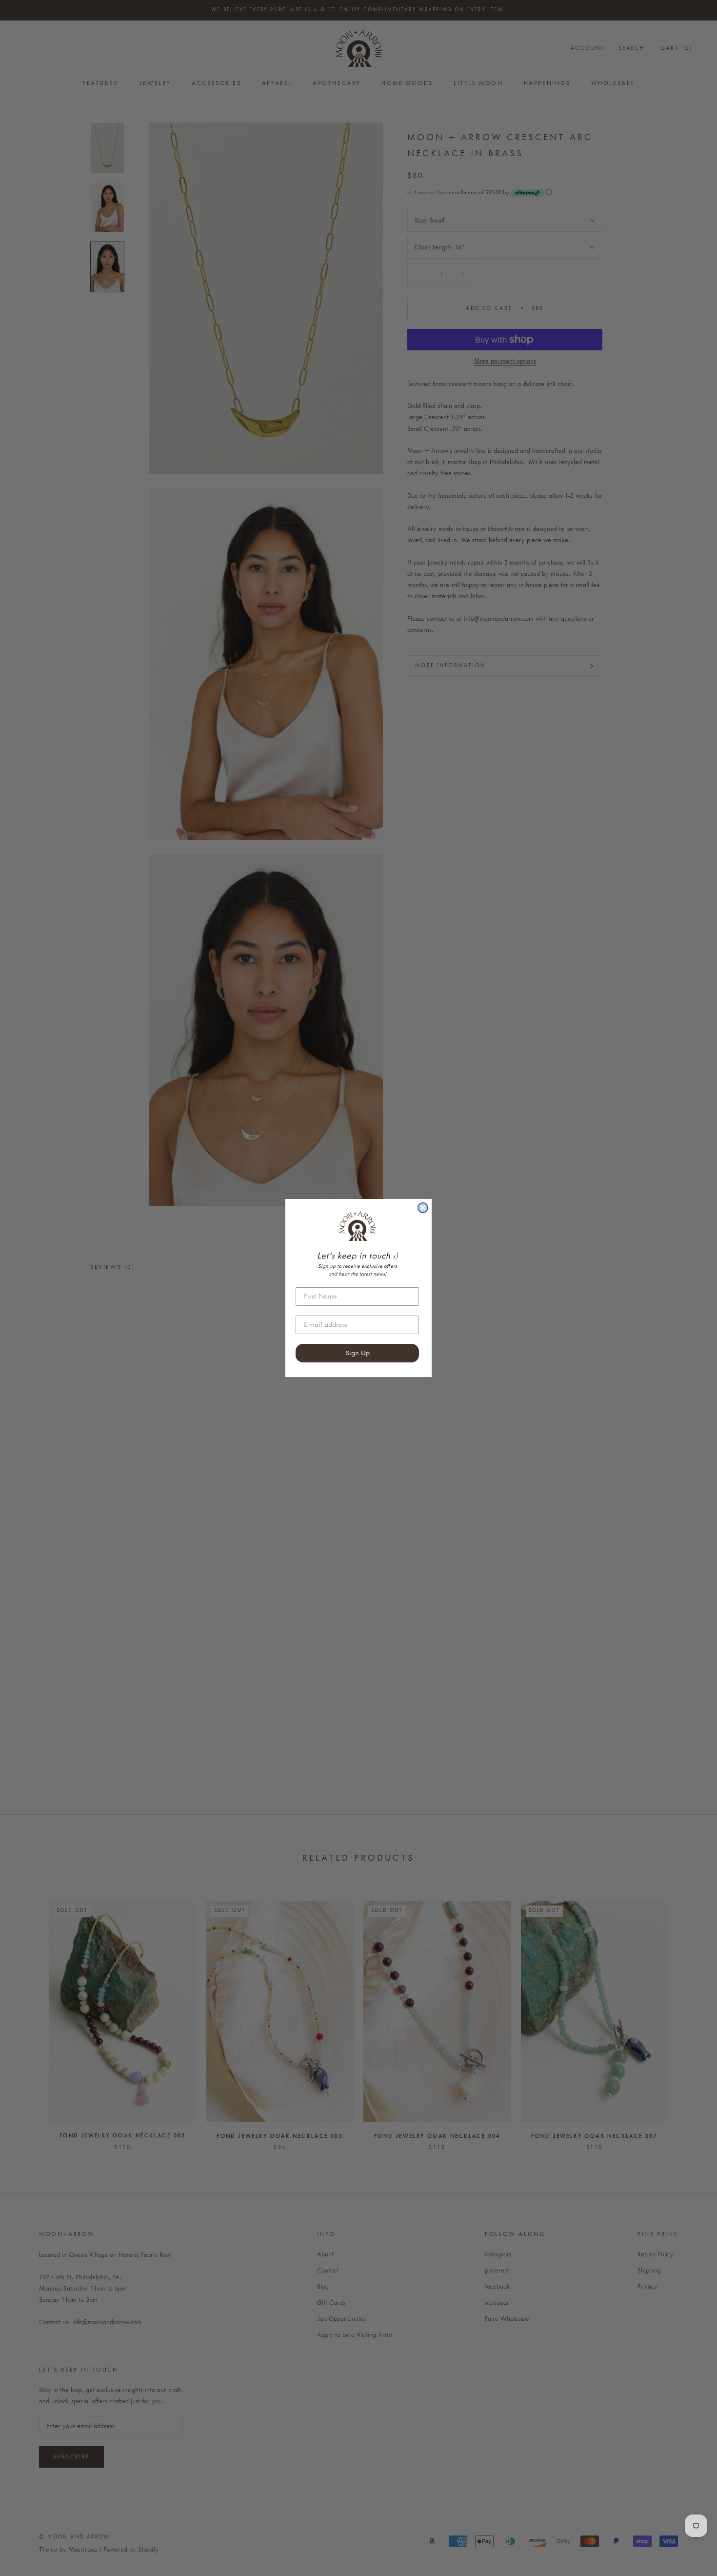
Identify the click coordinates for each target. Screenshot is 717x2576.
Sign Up (358, 1353)
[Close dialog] (423, 1208)
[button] (357, 1226)
